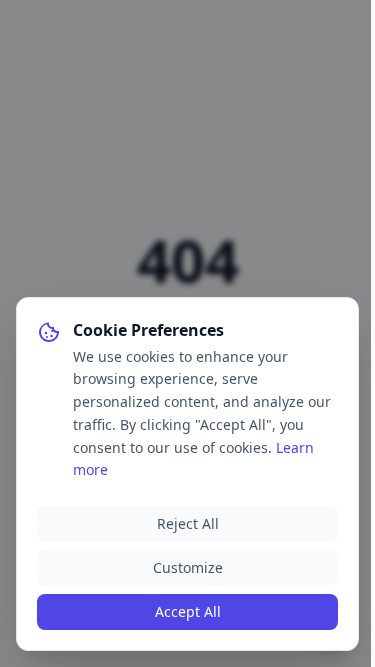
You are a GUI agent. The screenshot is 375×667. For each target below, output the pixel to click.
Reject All (188, 523)
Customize (188, 567)
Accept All (188, 611)
